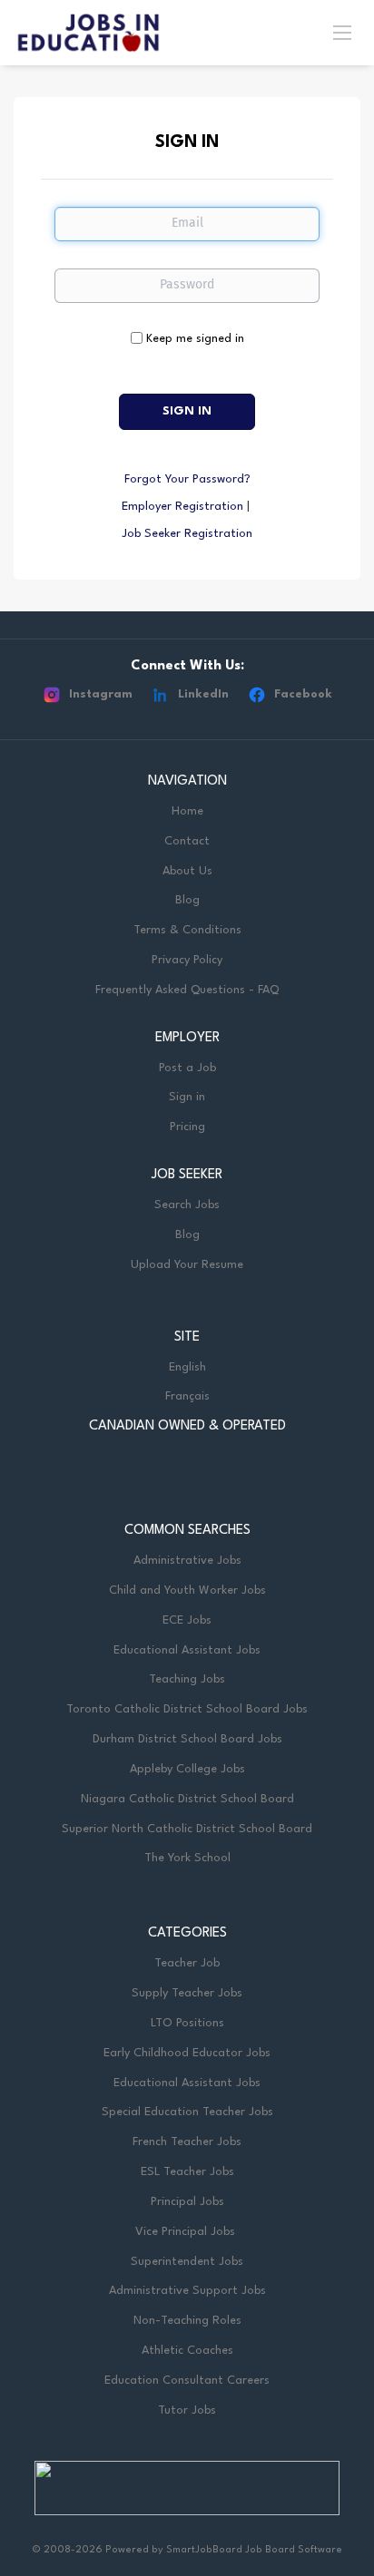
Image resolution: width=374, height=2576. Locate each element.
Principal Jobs (187, 2202)
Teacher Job (187, 1963)
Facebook (303, 694)
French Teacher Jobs (187, 2142)
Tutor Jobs (187, 2410)
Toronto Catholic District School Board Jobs (187, 1709)
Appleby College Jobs (187, 1769)
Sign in (187, 1097)
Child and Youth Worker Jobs (187, 1590)
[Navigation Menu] (342, 32)
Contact (187, 841)
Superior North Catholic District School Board (187, 1829)
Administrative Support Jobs (187, 2291)
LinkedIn (203, 694)
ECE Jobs (187, 1620)
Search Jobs (187, 1205)
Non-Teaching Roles (187, 2321)
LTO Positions (187, 2023)
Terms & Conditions (187, 930)
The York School (187, 1858)
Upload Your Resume (187, 1265)
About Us (187, 871)
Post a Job (187, 1068)
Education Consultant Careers (187, 2381)
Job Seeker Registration (187, 534)
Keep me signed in (195, 339)
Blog (187, 900)
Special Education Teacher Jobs (187, 2112)
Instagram (101, 694)
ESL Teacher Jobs (187, 2172)
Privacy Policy (187, 960)
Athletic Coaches (187, 2351)
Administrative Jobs (187, 1561)
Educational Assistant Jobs (187, 1650)
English (187, 1367)
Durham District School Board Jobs (187, 1739)
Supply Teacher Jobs (187, 1993)
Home (187, 811)
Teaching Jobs (187, 1679)
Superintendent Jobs (187, 2262)
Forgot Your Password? (187, 479)
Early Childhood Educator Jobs (187, 2053)
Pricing (187, 1127)
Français (187, 1396)
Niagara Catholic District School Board (187, 1799)
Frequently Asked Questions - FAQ (187, 990)
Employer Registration (182, 507)
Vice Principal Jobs (187, 2232)
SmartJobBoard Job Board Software (254, 2550)
